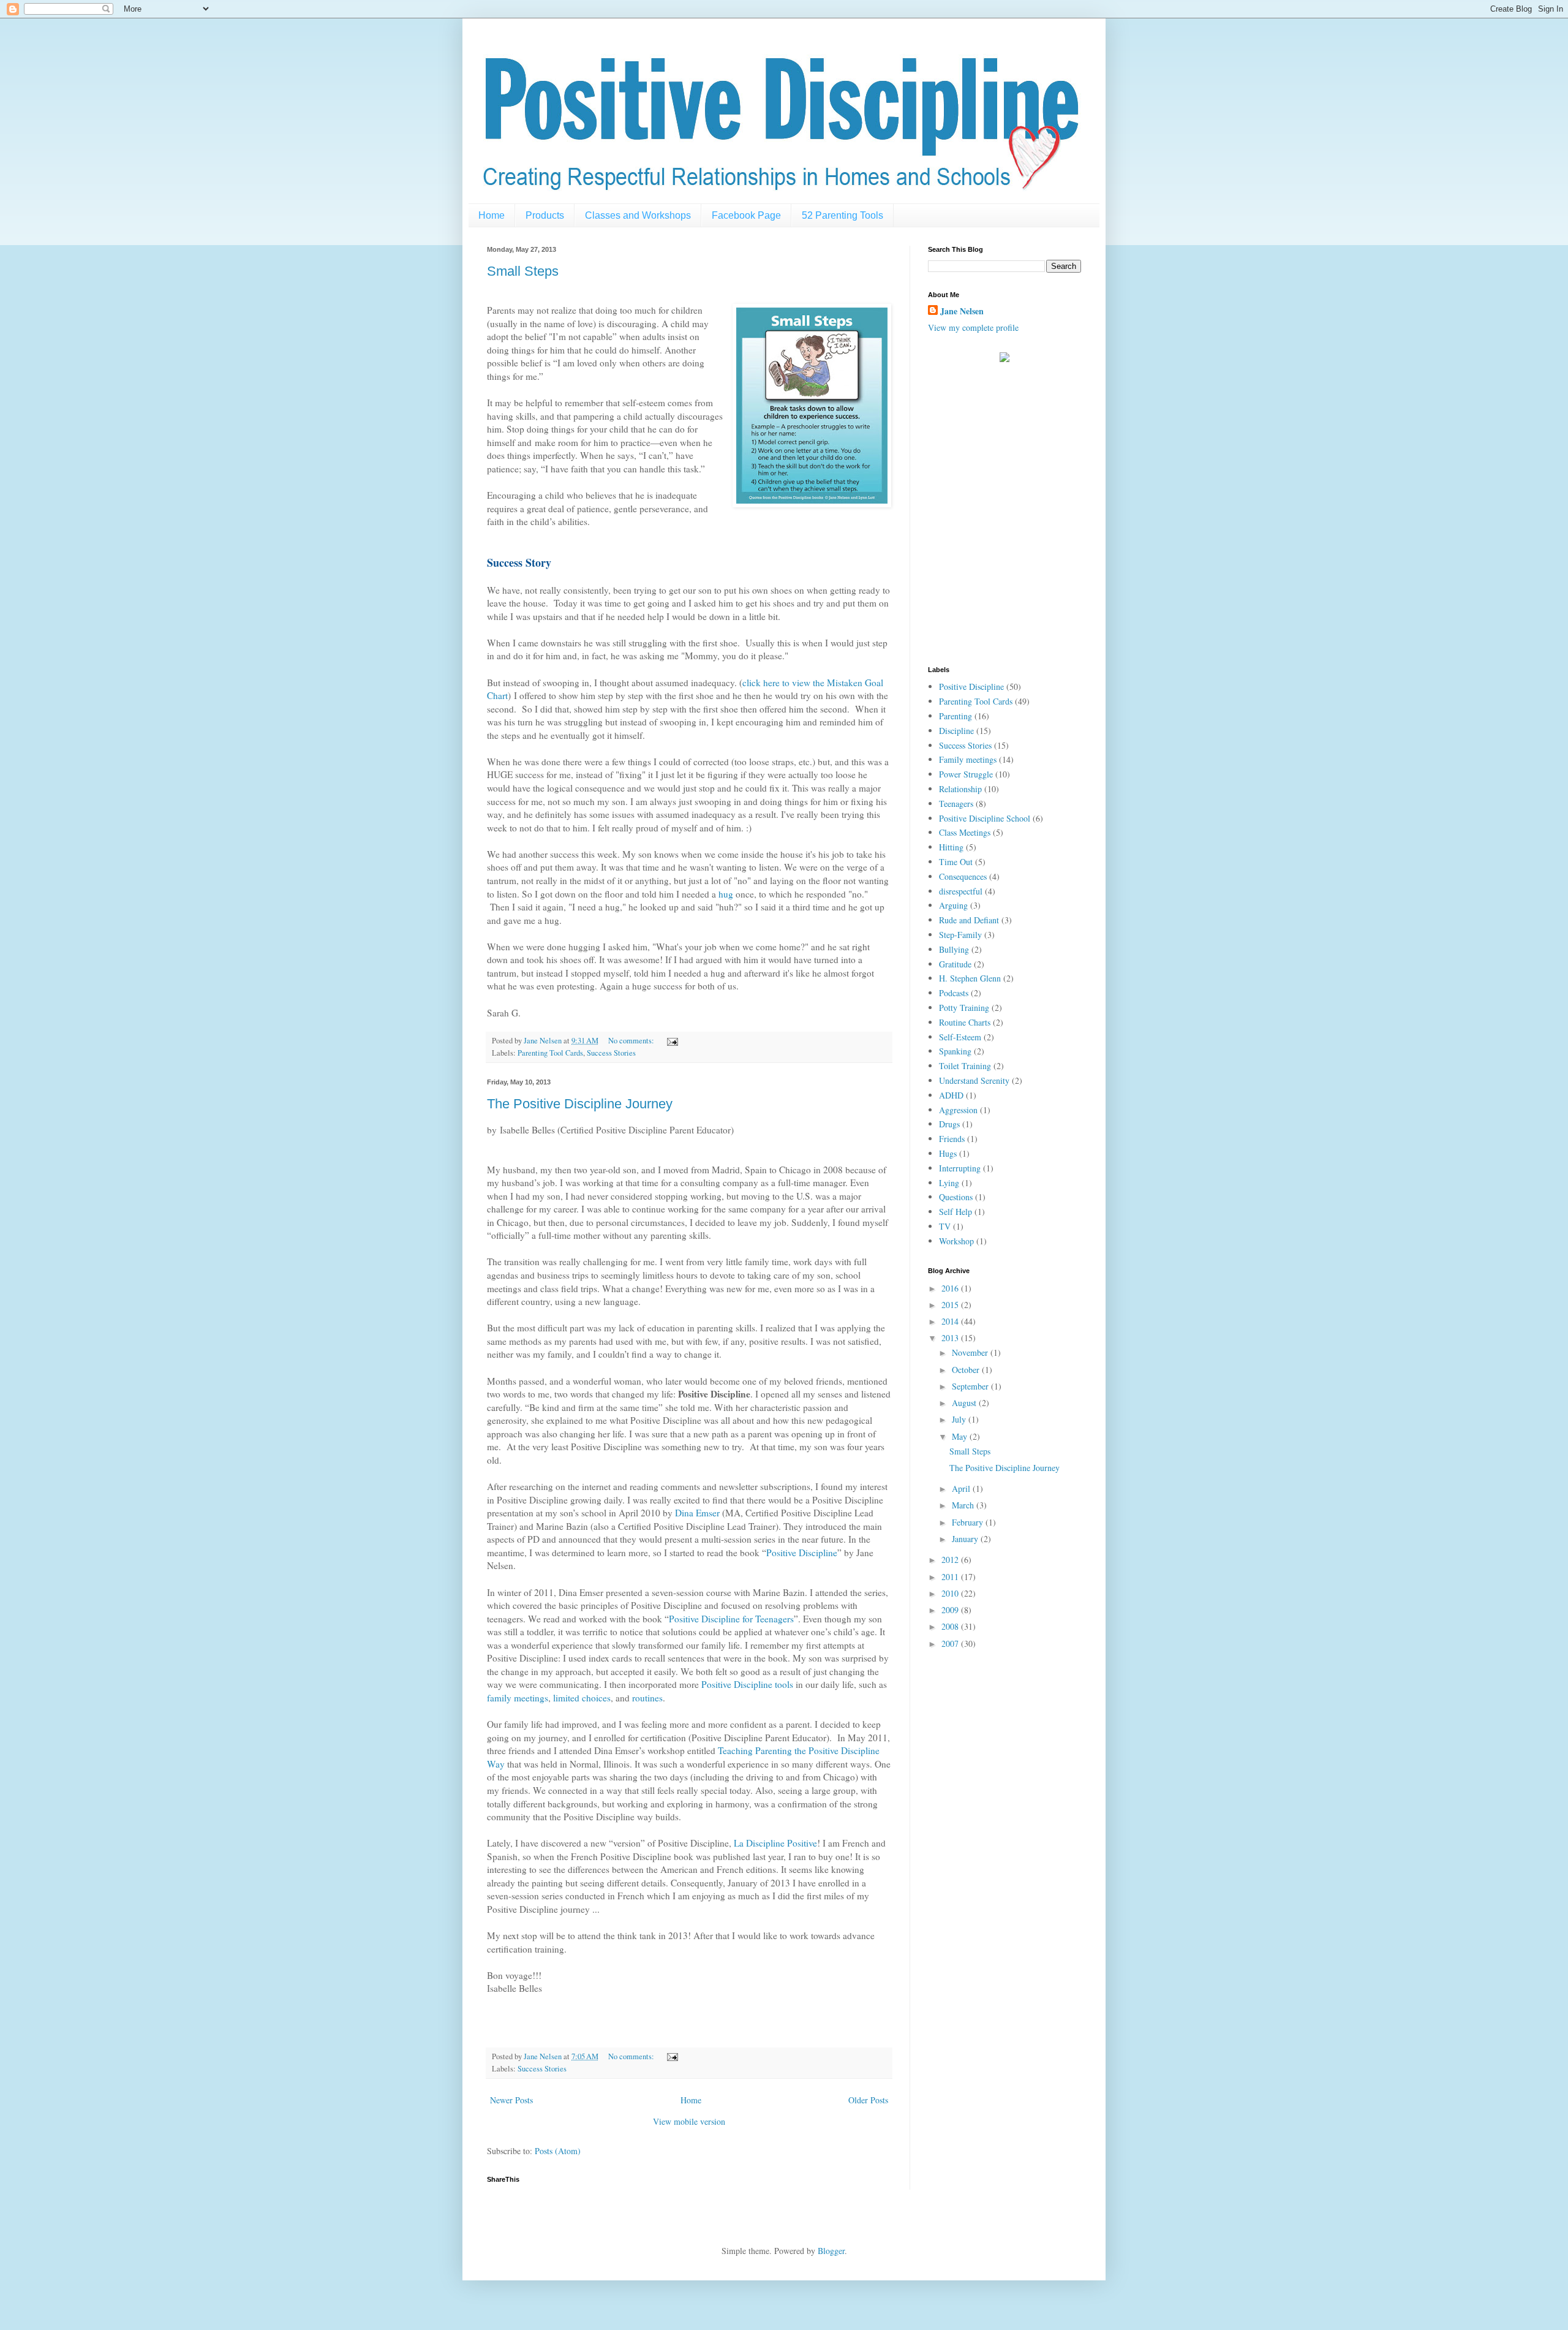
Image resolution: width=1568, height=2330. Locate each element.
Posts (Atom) (558, 2151)
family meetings (518, 1698)
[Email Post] (672, 1041)
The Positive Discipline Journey (580, 1104)
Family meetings (968, 759)
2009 (951, 1610)
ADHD (951, 1095)
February (969, 1522)
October (967, 1370)
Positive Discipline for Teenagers (731, 1619)
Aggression (958, 1110)
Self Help (956, 1212)
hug (726, 894)
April (962, 1488)
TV (945, 1226)
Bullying (954, 949)
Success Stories (611, 1053)
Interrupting (960, 1168)
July (960, 1419)
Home (492, 215)
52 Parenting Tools (842, 215)
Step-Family (960, 935)
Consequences (963, 876)
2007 (951, 1643)
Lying (949, 1183)
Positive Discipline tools (747, 1684)
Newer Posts (511, 2100)
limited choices (582, 1698)
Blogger (831, 2251)
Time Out (956, 862)
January (966, 1539)
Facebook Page (746, 215)
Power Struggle (966, 774)
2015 (951, 1305)
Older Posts (868, 2100)
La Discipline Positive (775, 1843)
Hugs (948, 1153)
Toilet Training (965, 1066)
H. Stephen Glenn (970, 978)
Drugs (949, 1124)
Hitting (951, 847)
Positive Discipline (802, 1553)
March (964, 1505)
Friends (952, 1139)
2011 (951, 1577)
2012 (951, 1560)
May (961, 1436)
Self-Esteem (960, 1037)
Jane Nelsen (962, 311)
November (971, 1352)
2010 (951, 1593)
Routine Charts (965, 1022)
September (971, 1386)
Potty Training (964, 1008)
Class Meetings (965, 832)
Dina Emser (697, 1513)
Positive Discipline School (985, 818)
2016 (951, 1288)
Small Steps (523, 271)
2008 (951, 1626)
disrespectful (961, 891)
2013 (951, 1338)
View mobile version (689, 2121)
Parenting (956, 716)
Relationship (960, 789)
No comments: (632, 1041)
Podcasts (954, 993)
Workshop (956, 1241)
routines (647, 1698)
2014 (951, 1321)
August (965, 1403)
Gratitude (955, 964)
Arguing (953, 905)
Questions (956, 1197)
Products (545, 215)
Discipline (956, 731)
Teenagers (956, 804)
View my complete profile (973, 327)
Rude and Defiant (969, 920)
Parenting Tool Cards (550, 1053)
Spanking (955, 1051)
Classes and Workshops (638, 215)
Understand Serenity (974, 1080)
